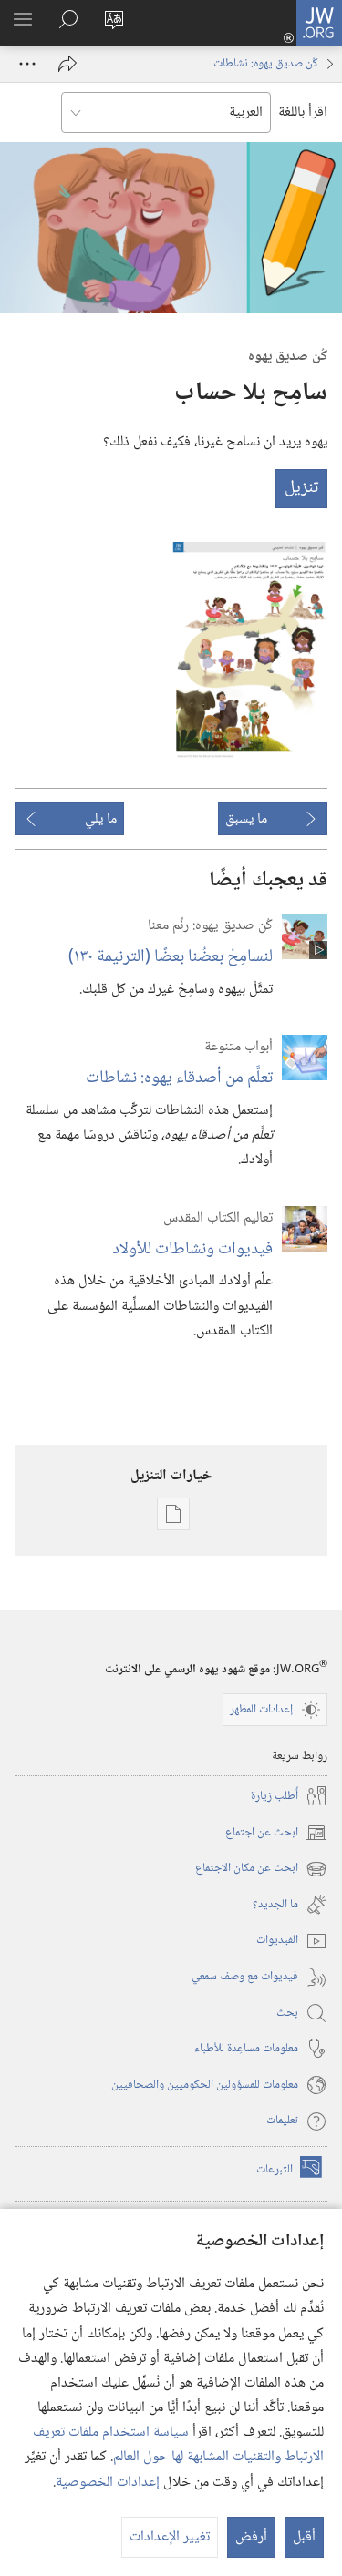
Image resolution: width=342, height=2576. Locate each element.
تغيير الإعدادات (170, 2537)
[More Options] (27, 64)
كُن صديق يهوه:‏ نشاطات (266, 64)
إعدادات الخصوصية (108, 2483)
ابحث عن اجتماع (276, 1833)
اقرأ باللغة (303, 112)
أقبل (304, 2537)
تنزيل (301, 488)
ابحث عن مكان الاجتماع (261, 1869)
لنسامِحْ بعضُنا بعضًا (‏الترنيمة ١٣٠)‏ (171, 957)
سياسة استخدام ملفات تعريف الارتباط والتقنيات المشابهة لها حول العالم (178, 2445)
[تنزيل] (250, 650)
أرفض (251, 2537)
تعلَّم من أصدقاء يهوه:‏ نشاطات (179, 1078)
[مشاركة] (67, 64)
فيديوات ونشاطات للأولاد (192, 1249)
